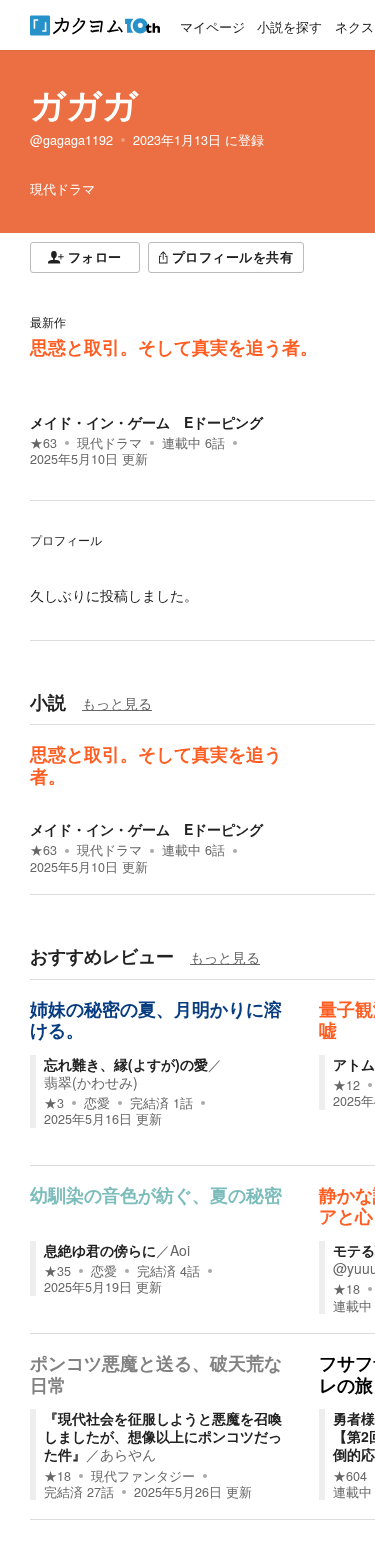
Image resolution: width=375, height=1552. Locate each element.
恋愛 (97, 1103)
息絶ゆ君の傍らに (100, 1250)
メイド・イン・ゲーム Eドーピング (146, 422)
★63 (43, 443)
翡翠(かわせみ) (91, 1082)
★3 (54, 1103)
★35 (57, 1271)
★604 (350, 1476)
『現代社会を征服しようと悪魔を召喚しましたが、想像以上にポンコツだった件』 (163, 1436)
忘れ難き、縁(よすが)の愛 (126, 1064)
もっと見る (117, 703)
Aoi (180, 1250)
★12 (346, 1085)
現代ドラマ (109, 443)
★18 (346, 1289)
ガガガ (84, 104)
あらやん (128, 1454)
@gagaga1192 (71, 140)
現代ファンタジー (143, 1476)
